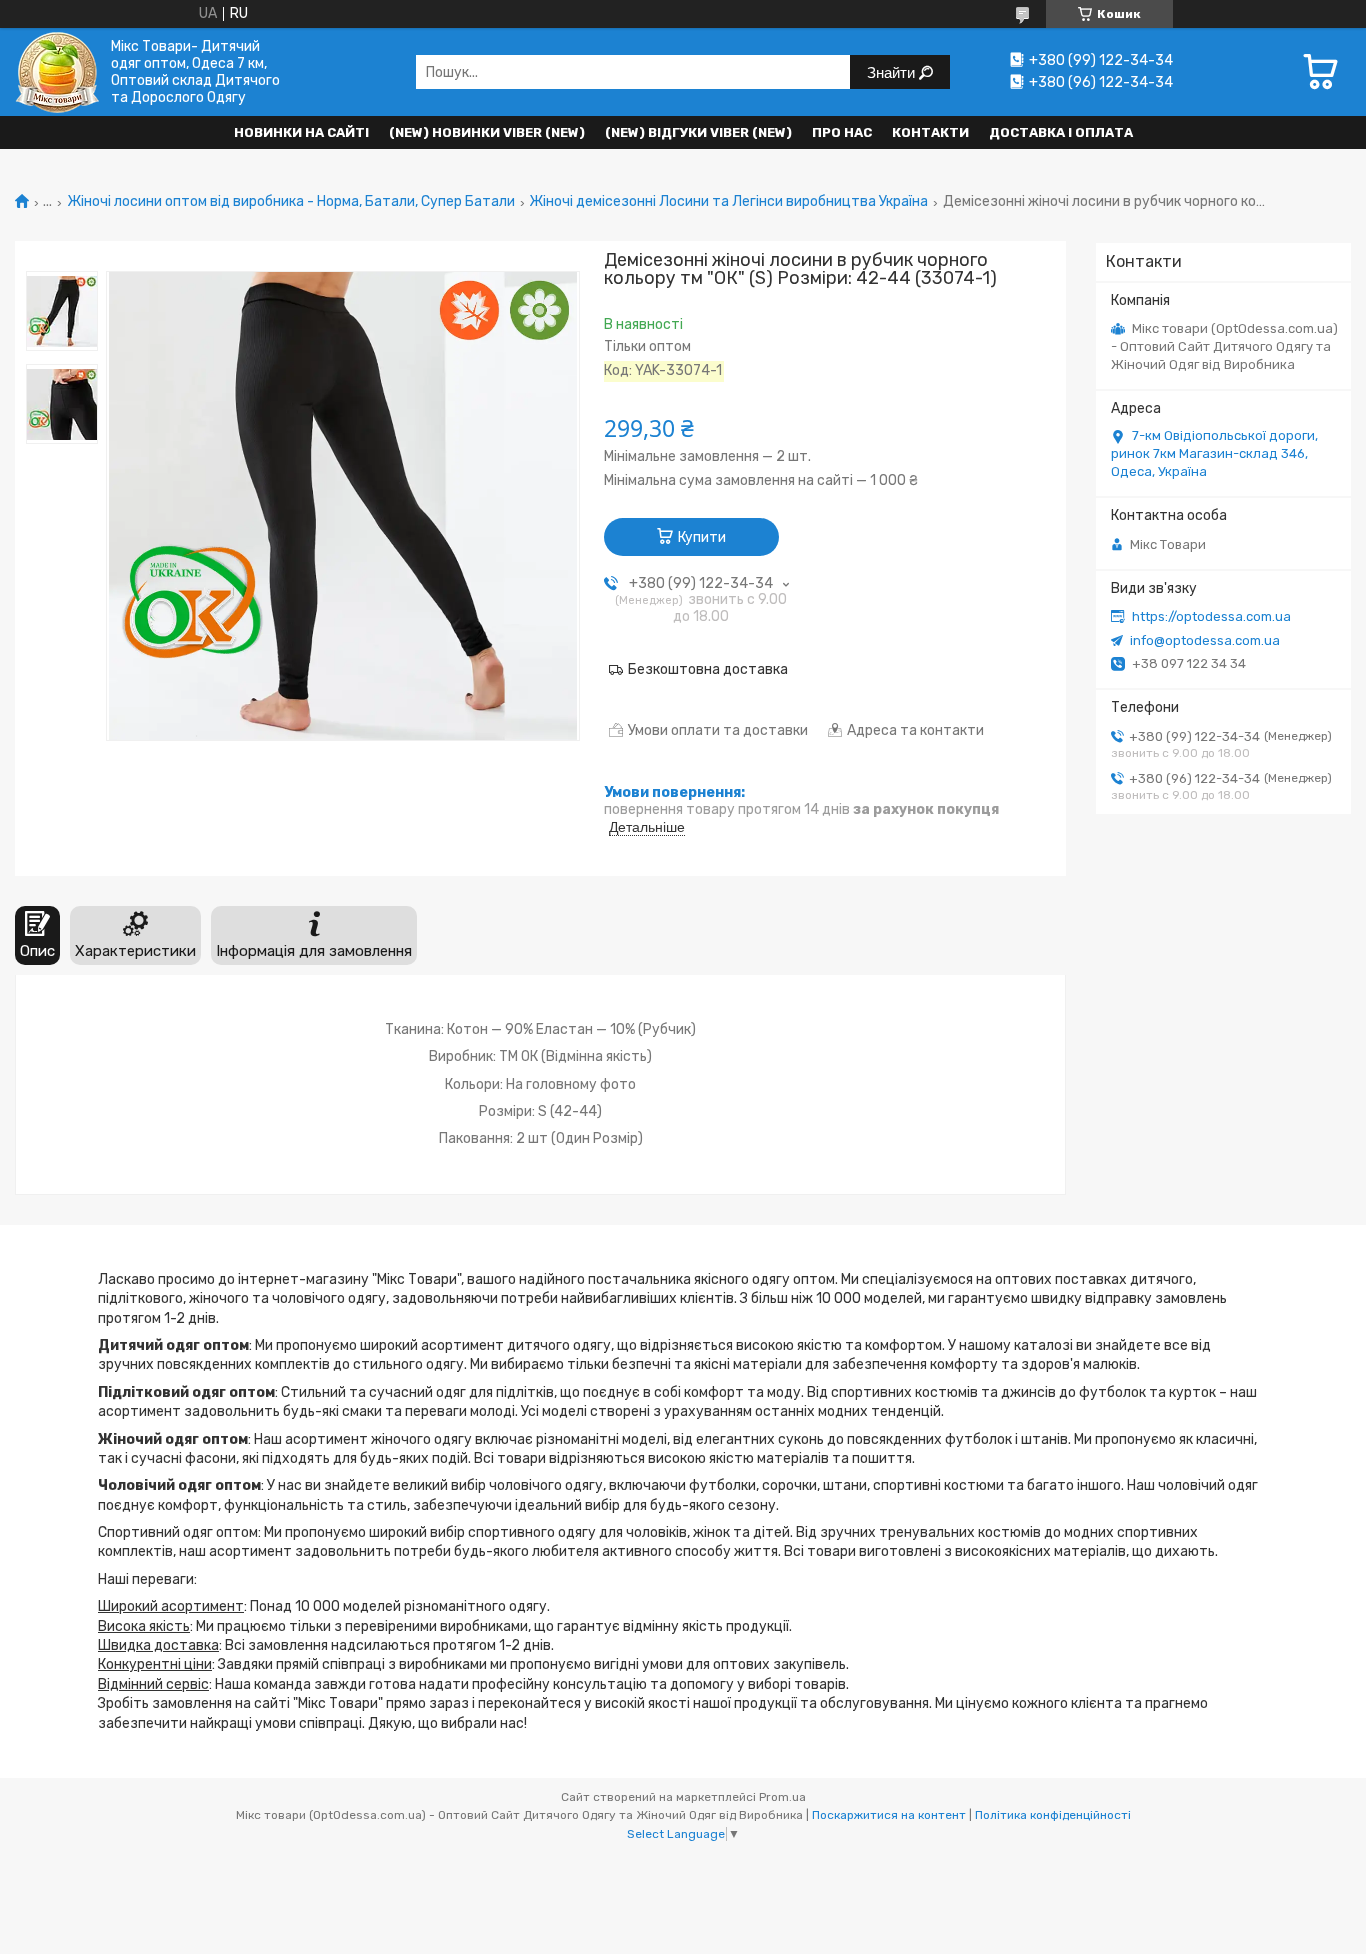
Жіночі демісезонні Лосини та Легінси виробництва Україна (728, 202)
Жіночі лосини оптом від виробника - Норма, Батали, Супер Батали (291, 202)
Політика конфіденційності (1053, 1815)
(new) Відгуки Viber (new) (698, 132)
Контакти (930, 132)
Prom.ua (782, 1797)
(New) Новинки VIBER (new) (487, 132)
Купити (702, 537)
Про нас (842, 132)
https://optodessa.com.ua (1211, 616)
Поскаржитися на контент (889, 1815)
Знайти (893, 72)
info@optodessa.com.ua (1205, 640)
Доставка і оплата (1061, 132)
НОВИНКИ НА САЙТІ (301, 132)
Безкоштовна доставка (708, 669)
